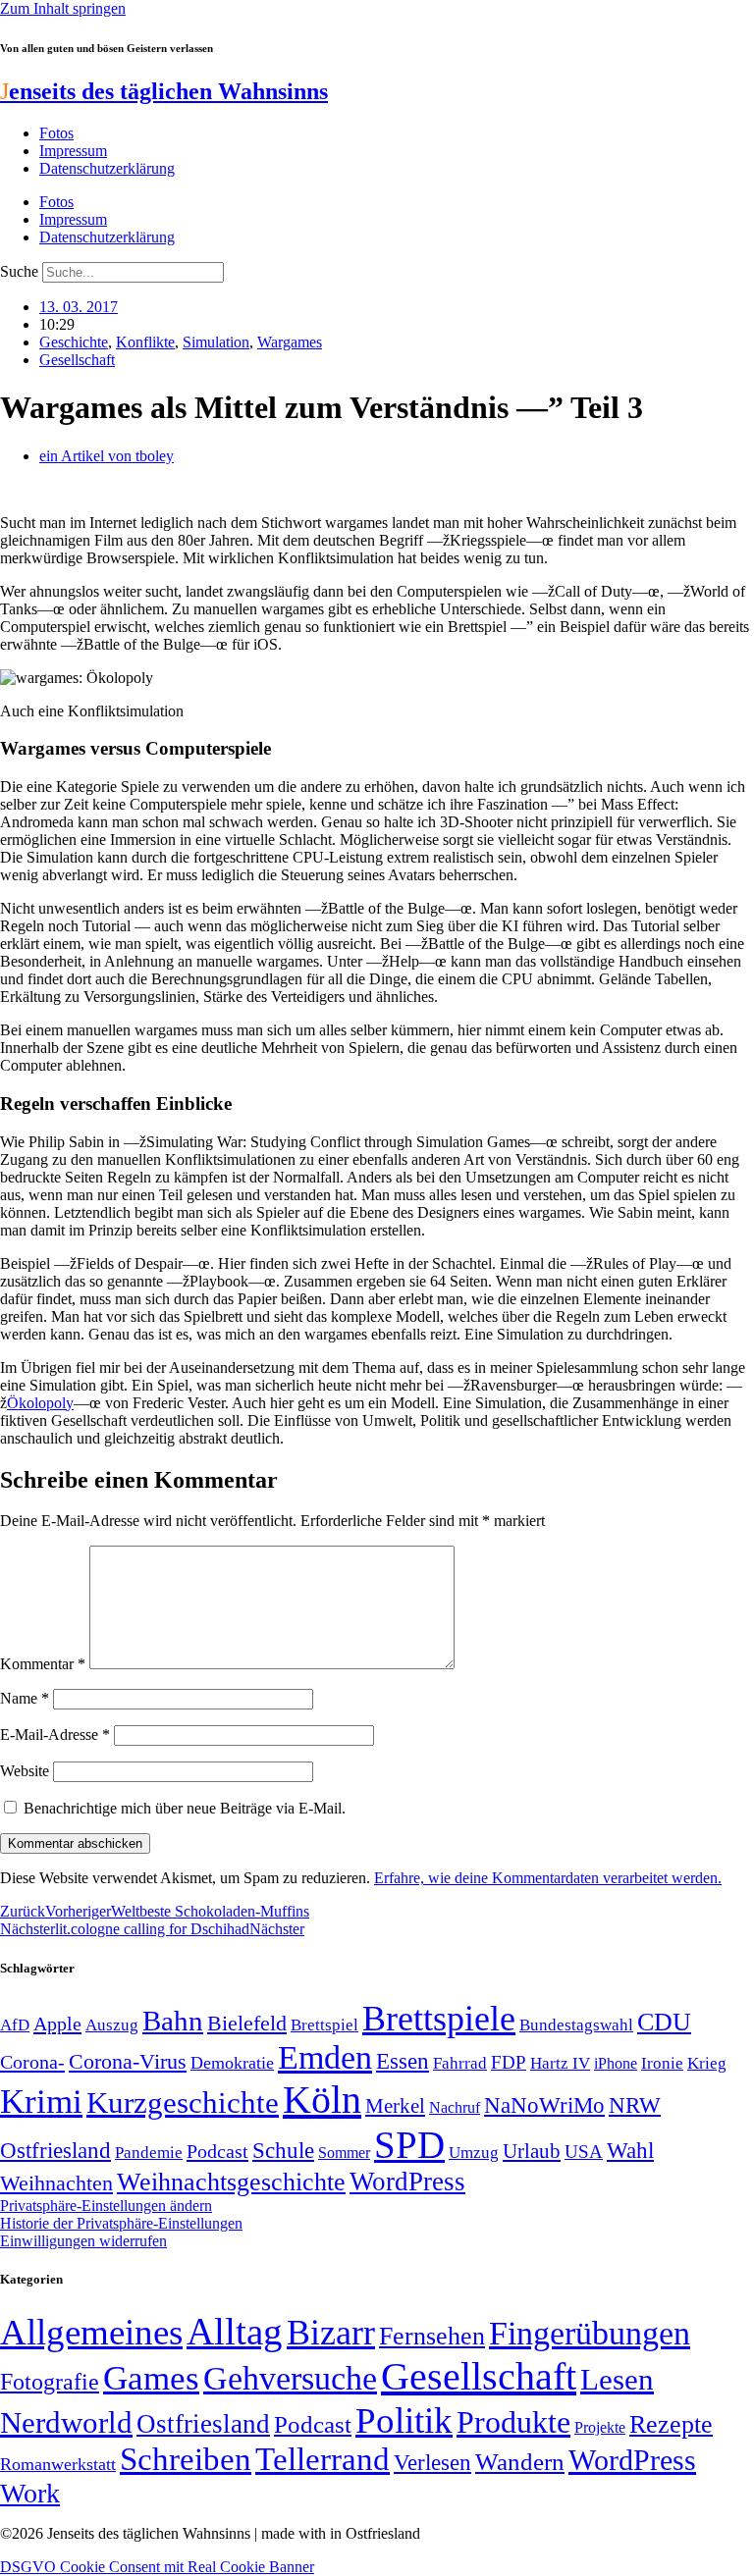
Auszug (112, 2024)
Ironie (662, 2063)
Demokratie (232, 2063)
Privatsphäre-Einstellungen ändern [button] (106, 2206)
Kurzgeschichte (183, 2103)
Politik (404, 2420)
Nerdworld (66, 2422)
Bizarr (331, 2333)
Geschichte (74, 342)
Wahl (630, 2150)
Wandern (520, 2462)
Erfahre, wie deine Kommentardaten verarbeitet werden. (548, 1878)
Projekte (600, 2427)
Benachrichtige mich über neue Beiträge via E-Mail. (185, 1808)
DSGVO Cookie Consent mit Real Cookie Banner (157, 2567)
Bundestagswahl (576, 2025)
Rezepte (671, 2424)
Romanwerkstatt (58, 2464)
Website (25, 1771)
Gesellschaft (77, 360)
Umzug (474, 2153)
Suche (19, 271)
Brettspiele (439, 2019)
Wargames (290, 342)
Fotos (56, 133)
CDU (664, 2022)
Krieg (707, 2063)
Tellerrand (323, 2459)
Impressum (73, 151)
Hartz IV (560, 2063)
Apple (57, 2024)
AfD (15, 2025)
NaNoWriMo (544, 2105)
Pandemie (149, 2153)
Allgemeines (91, 2332)
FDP (509, 2062)
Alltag (235, 2331)
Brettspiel (324, 2025)
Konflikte (145, 342)
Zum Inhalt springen (63, 8)
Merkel (395, 2106)
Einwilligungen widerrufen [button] (83, 2241)
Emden (325, 2057)
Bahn (173, 2021)
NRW (635, 2105)
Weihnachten (56, 2183)
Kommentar (43, 1664)
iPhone (616, 2064)
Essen (403, 2061)
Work (30, 2493)
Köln (322, 2100)
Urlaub (532, 2151)
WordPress (407, 2182)
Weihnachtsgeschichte (231, 2182)
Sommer (344, 2153)
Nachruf (455, 2107)
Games (151, 2378)
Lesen (617, 2379)
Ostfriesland (55, 2150)
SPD (409, 2145)
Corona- (32, 2062)
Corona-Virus (128, 2061)
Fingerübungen (590, 2333)
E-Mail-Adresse (55, 1735)
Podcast (217, 2151)
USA (584, 2152)
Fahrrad (460, 2063)
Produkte (513, 2422)
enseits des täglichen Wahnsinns (164, 91)
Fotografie (50, 2382)
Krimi (41, 2102)
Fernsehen (432, 2336)
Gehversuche (290, 2378)
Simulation (216, 342)
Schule (283, 2150)
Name (25, 1698)
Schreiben (186, 2459)
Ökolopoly (40, 1403)
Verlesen (432, 2462)
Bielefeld (247, 2023)
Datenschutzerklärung (107, 168)
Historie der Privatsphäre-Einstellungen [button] (121, 2223)
